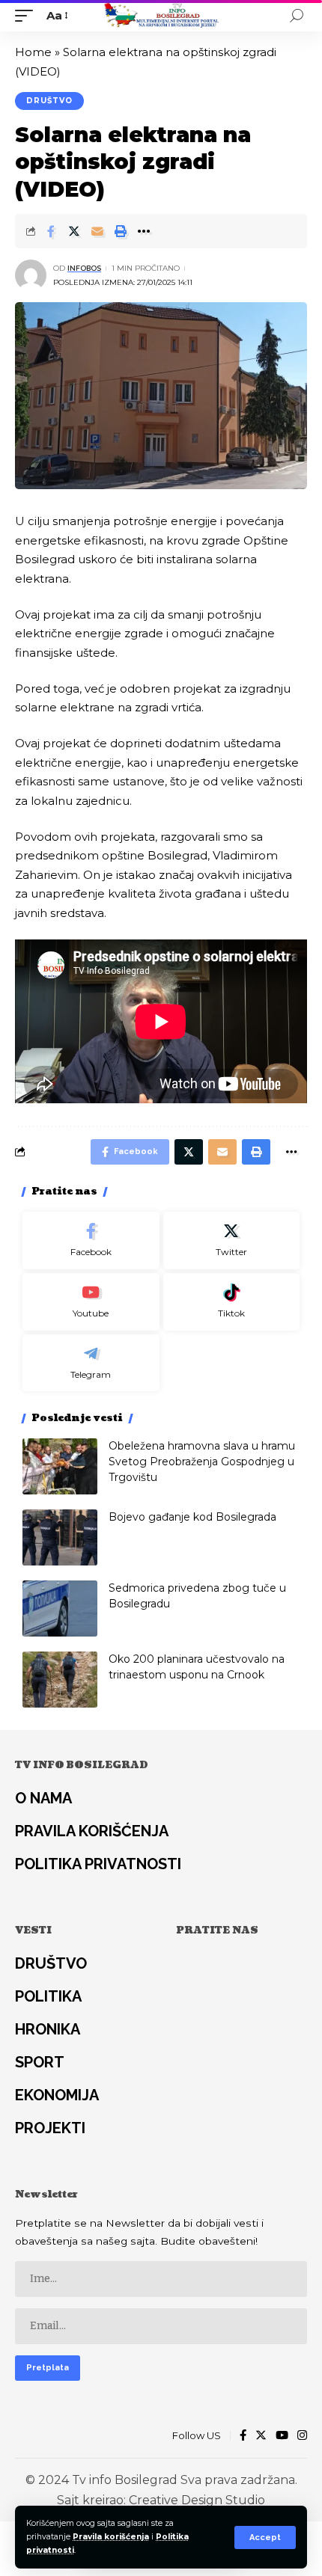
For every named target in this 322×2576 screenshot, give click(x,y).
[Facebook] (91, 1241)
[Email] (97, 231)
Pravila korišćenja (111, 2537)
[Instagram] (302, 2436)
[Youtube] (91, 1302)
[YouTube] (282, 2436)
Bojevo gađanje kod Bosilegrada (192, 1517)
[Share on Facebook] (51, 231)
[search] (297, 16)
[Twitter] (232, 1241)
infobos (84, 268)
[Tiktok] (232, 1302)
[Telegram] (91, 1363)
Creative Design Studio (197, 2500)
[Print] (121, 231)
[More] (144, 231)
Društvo (49, 101)
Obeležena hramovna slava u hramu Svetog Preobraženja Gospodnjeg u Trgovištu (202, 1462)
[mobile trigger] (28, 16)
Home (33, 52)
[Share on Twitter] (74, 231)
